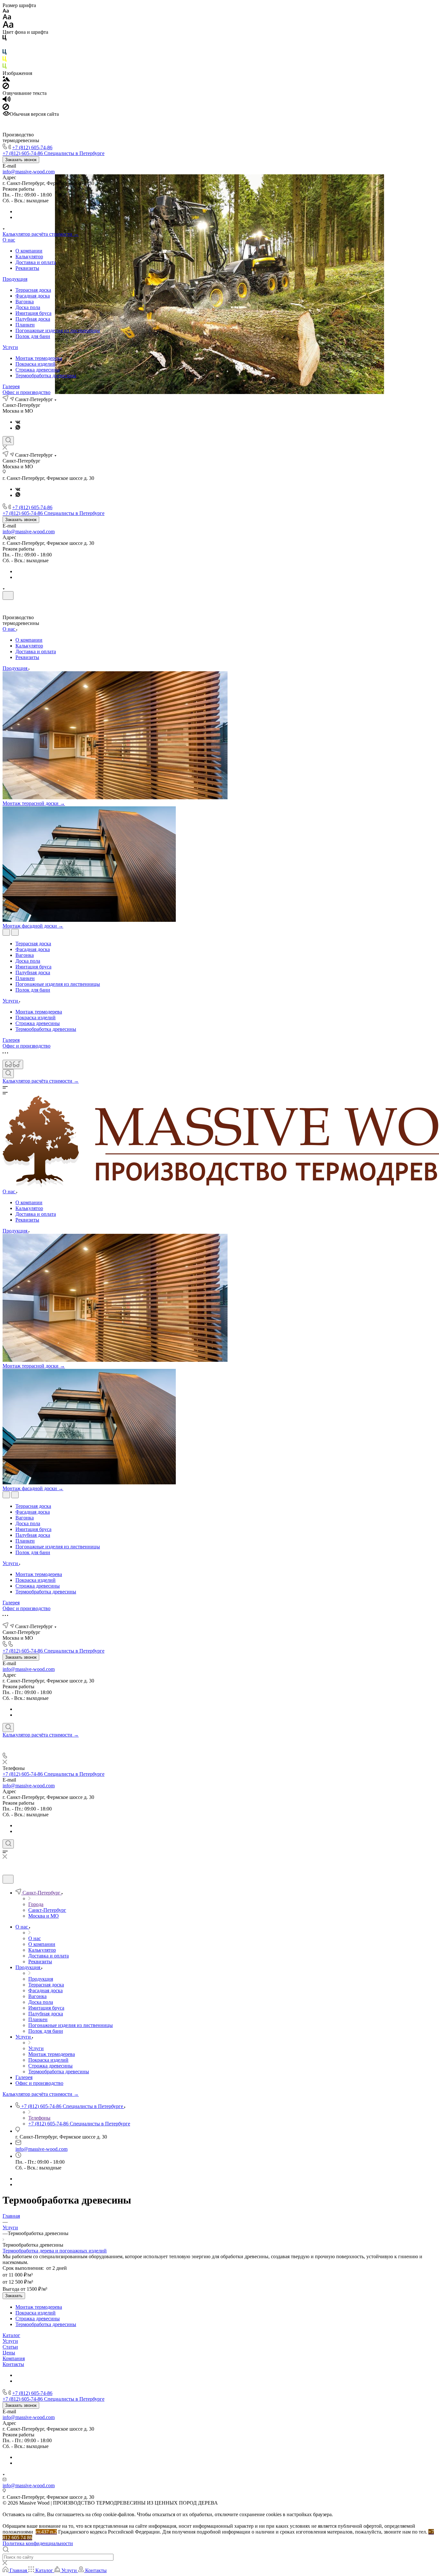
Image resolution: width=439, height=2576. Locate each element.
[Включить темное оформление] (8, 596)
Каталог (11, 2335)
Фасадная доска (33, 296)
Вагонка (25, 302)
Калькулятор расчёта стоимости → (41, 234)
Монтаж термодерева (39, 358)
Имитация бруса (33, 313)
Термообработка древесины (46, 376)
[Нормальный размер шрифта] (7, 18)
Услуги (10, 347)
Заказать (14, 2296)
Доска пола (28, 307)
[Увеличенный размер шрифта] (8, 26)
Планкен (25, 325)
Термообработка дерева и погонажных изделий (55, 2251)
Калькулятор (29, 257)
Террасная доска (33, 290)
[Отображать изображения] (6, 80)
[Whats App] (18, 428)
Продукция (15, 279)
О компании (29, 251)
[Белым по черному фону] (4, 46)
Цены (9, 2353)
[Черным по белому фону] (4, 39)
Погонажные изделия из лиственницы (58, 330)
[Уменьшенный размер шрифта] (6, 11)
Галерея (11, 386)
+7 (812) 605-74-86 (32, 147)
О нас (9, 240)
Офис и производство (27, 392)
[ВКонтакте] (18, 422)
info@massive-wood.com (29, 172)
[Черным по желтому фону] (4, 60)
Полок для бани (33, 336)
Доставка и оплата (36, 262)
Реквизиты (27, 268)
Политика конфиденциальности (38, 2543)
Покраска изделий (36, 364)
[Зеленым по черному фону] (4, 67)
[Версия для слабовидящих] (13, 1064)
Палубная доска (33, 319)
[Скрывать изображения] (6, 87)
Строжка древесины (38, 370)
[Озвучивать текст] (7, 101)
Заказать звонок (21, 160)
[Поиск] (8, 441)
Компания (14, 2358)
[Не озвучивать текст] (6, 108)
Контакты (13, 2364)
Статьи (10, 2347)
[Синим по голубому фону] (4, 53)
